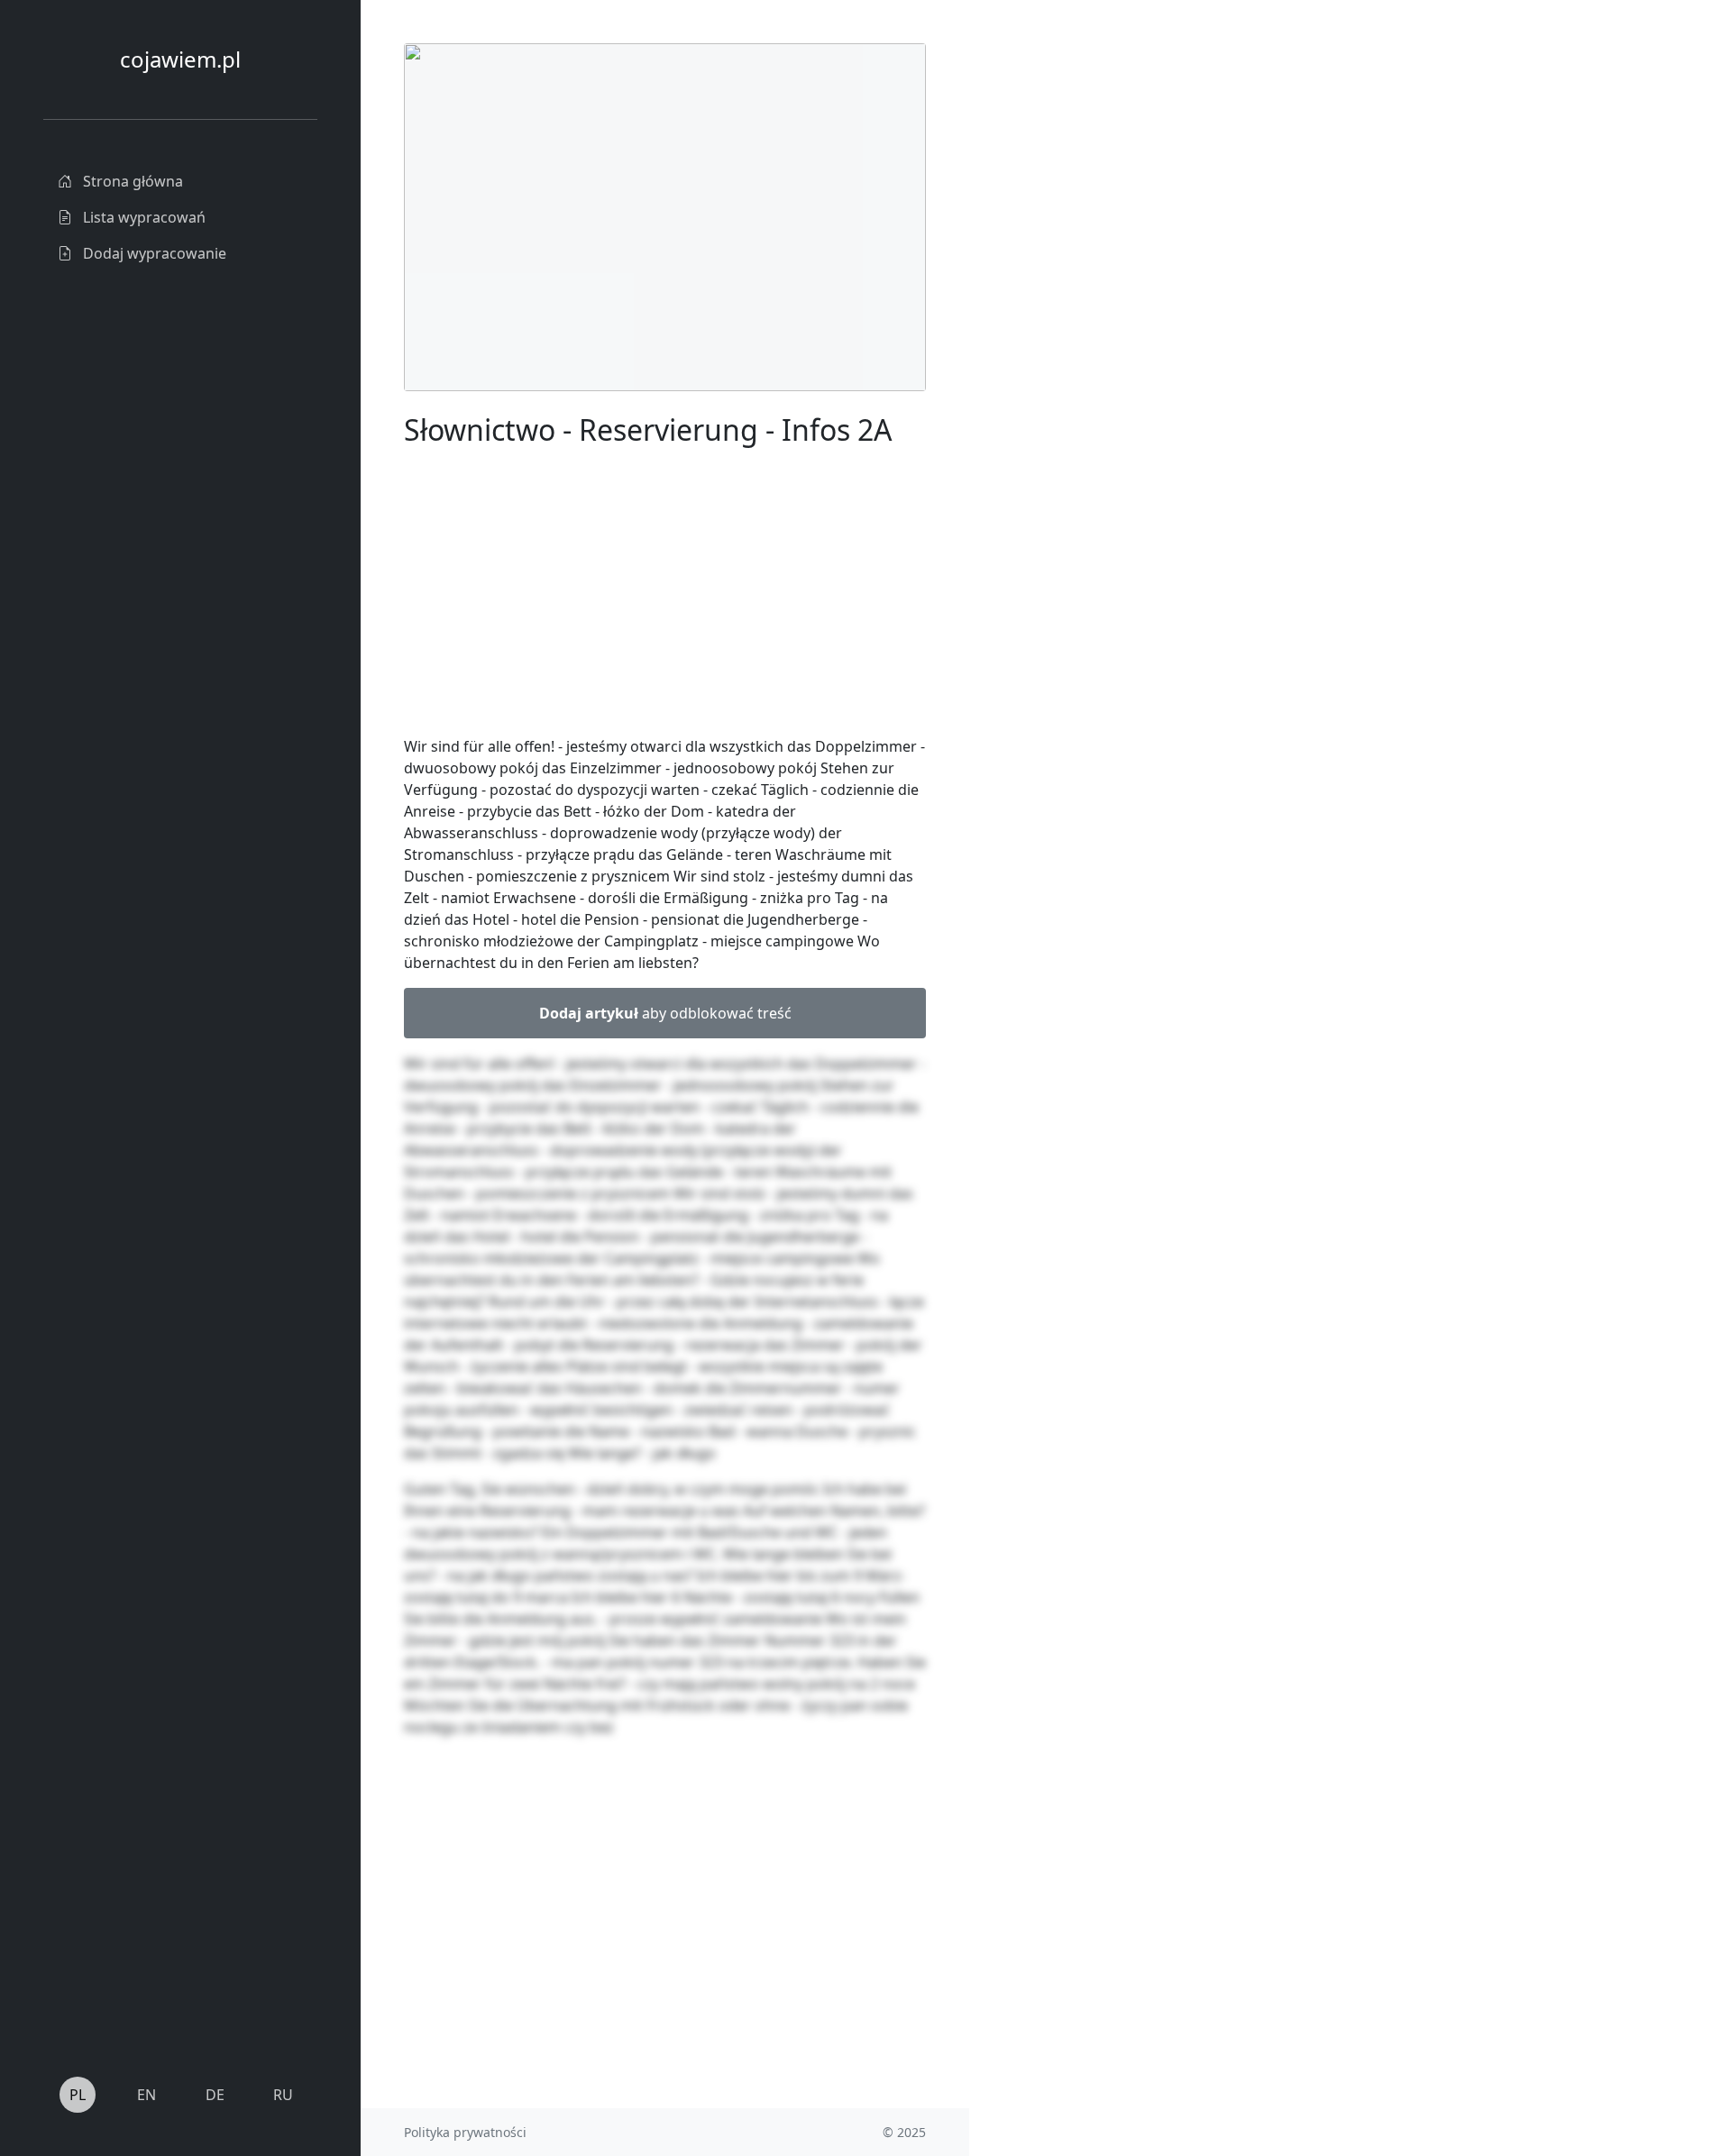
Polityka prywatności (465, 2132)
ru (283, 2095)
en (147, 2095)
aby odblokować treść (665, 1013)
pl (78, 2095)
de (215, 2095)
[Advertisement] (1104, 314)
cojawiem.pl (180, 59)
